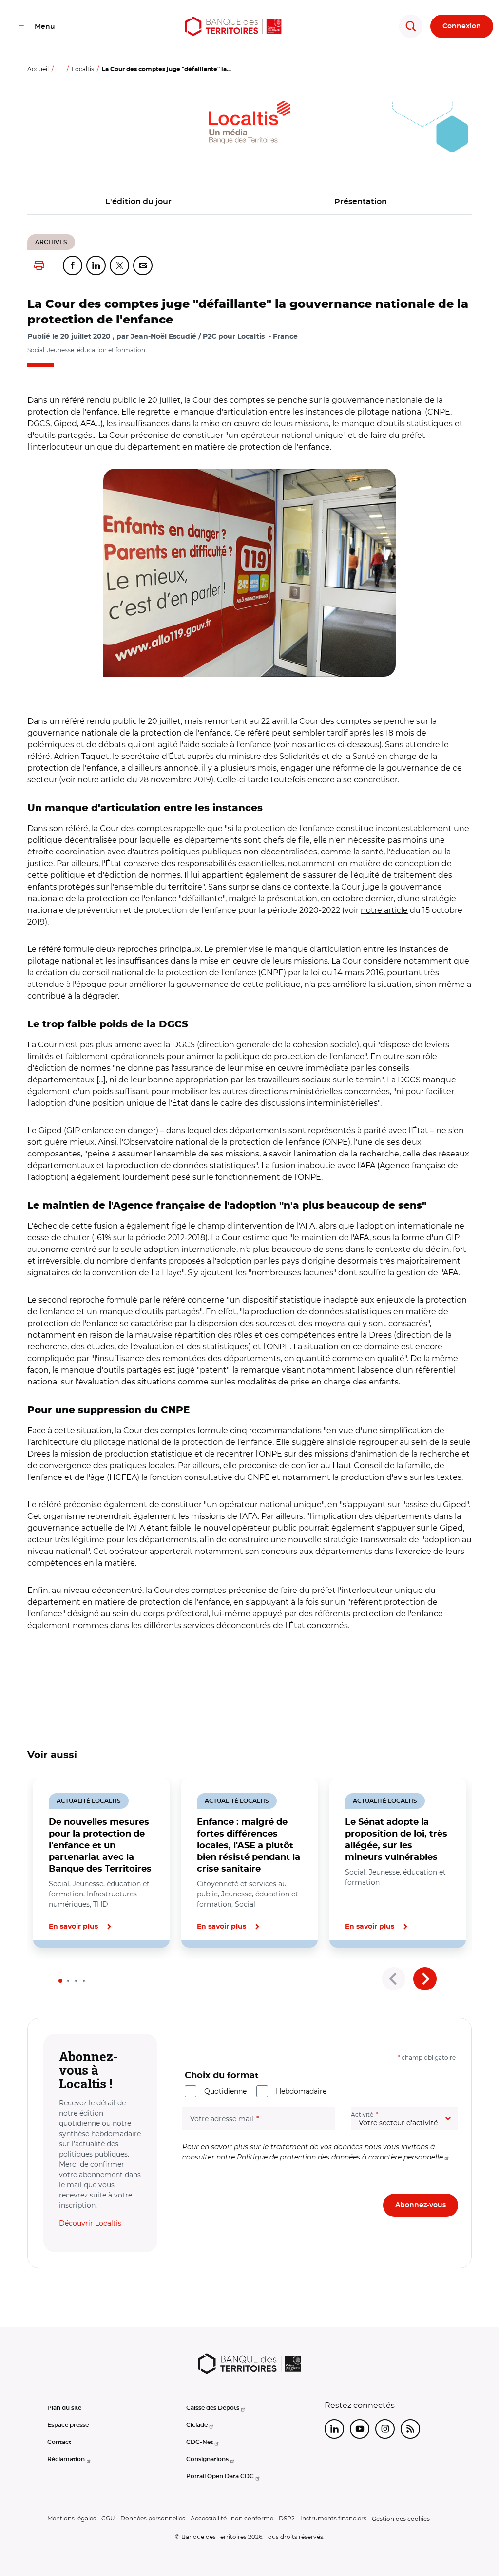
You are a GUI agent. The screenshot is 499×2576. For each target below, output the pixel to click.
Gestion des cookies (401, 2519)
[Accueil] (233, 26)
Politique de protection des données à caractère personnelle (340, 2157)
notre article (101, 780)
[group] (249, 573)
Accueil (38, 69)
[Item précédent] (394, 1979)
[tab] (60, 1981)
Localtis (83, 69)
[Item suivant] (425, 1979)
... (60, 69)
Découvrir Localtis (90, 2223)
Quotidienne (225, 2091)
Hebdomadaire (301, 2091)
